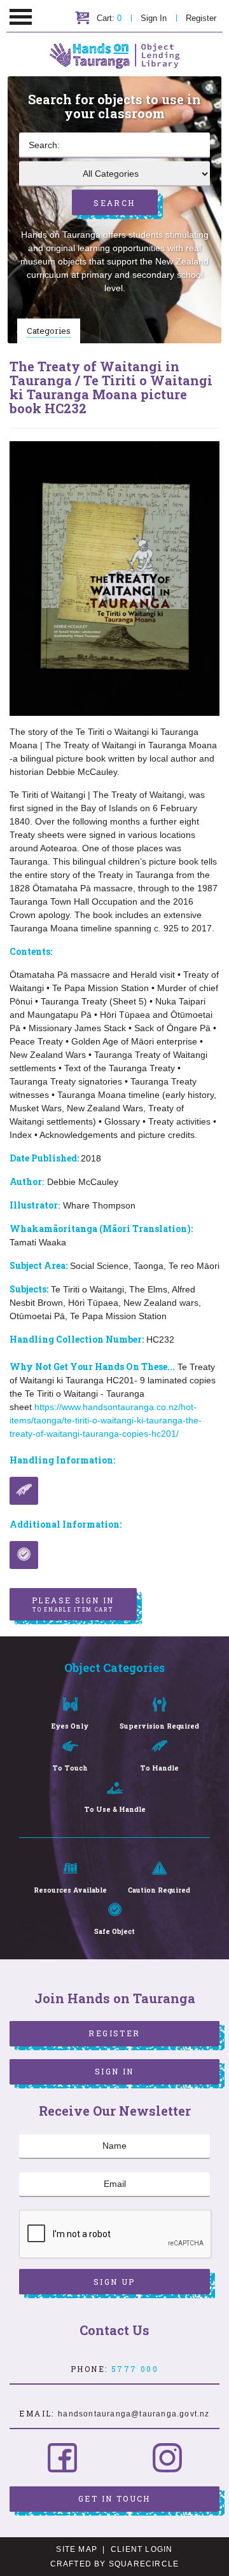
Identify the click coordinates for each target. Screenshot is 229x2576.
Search (114, 203)
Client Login (142, 2549)
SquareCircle (144, 2564)
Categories (49, 331)
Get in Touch (114, 2498)
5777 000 (135, 2369)
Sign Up (114, 2282)
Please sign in (73, 1604)
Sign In (154, 18)
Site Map (77, 2549)
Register (201, 18)
